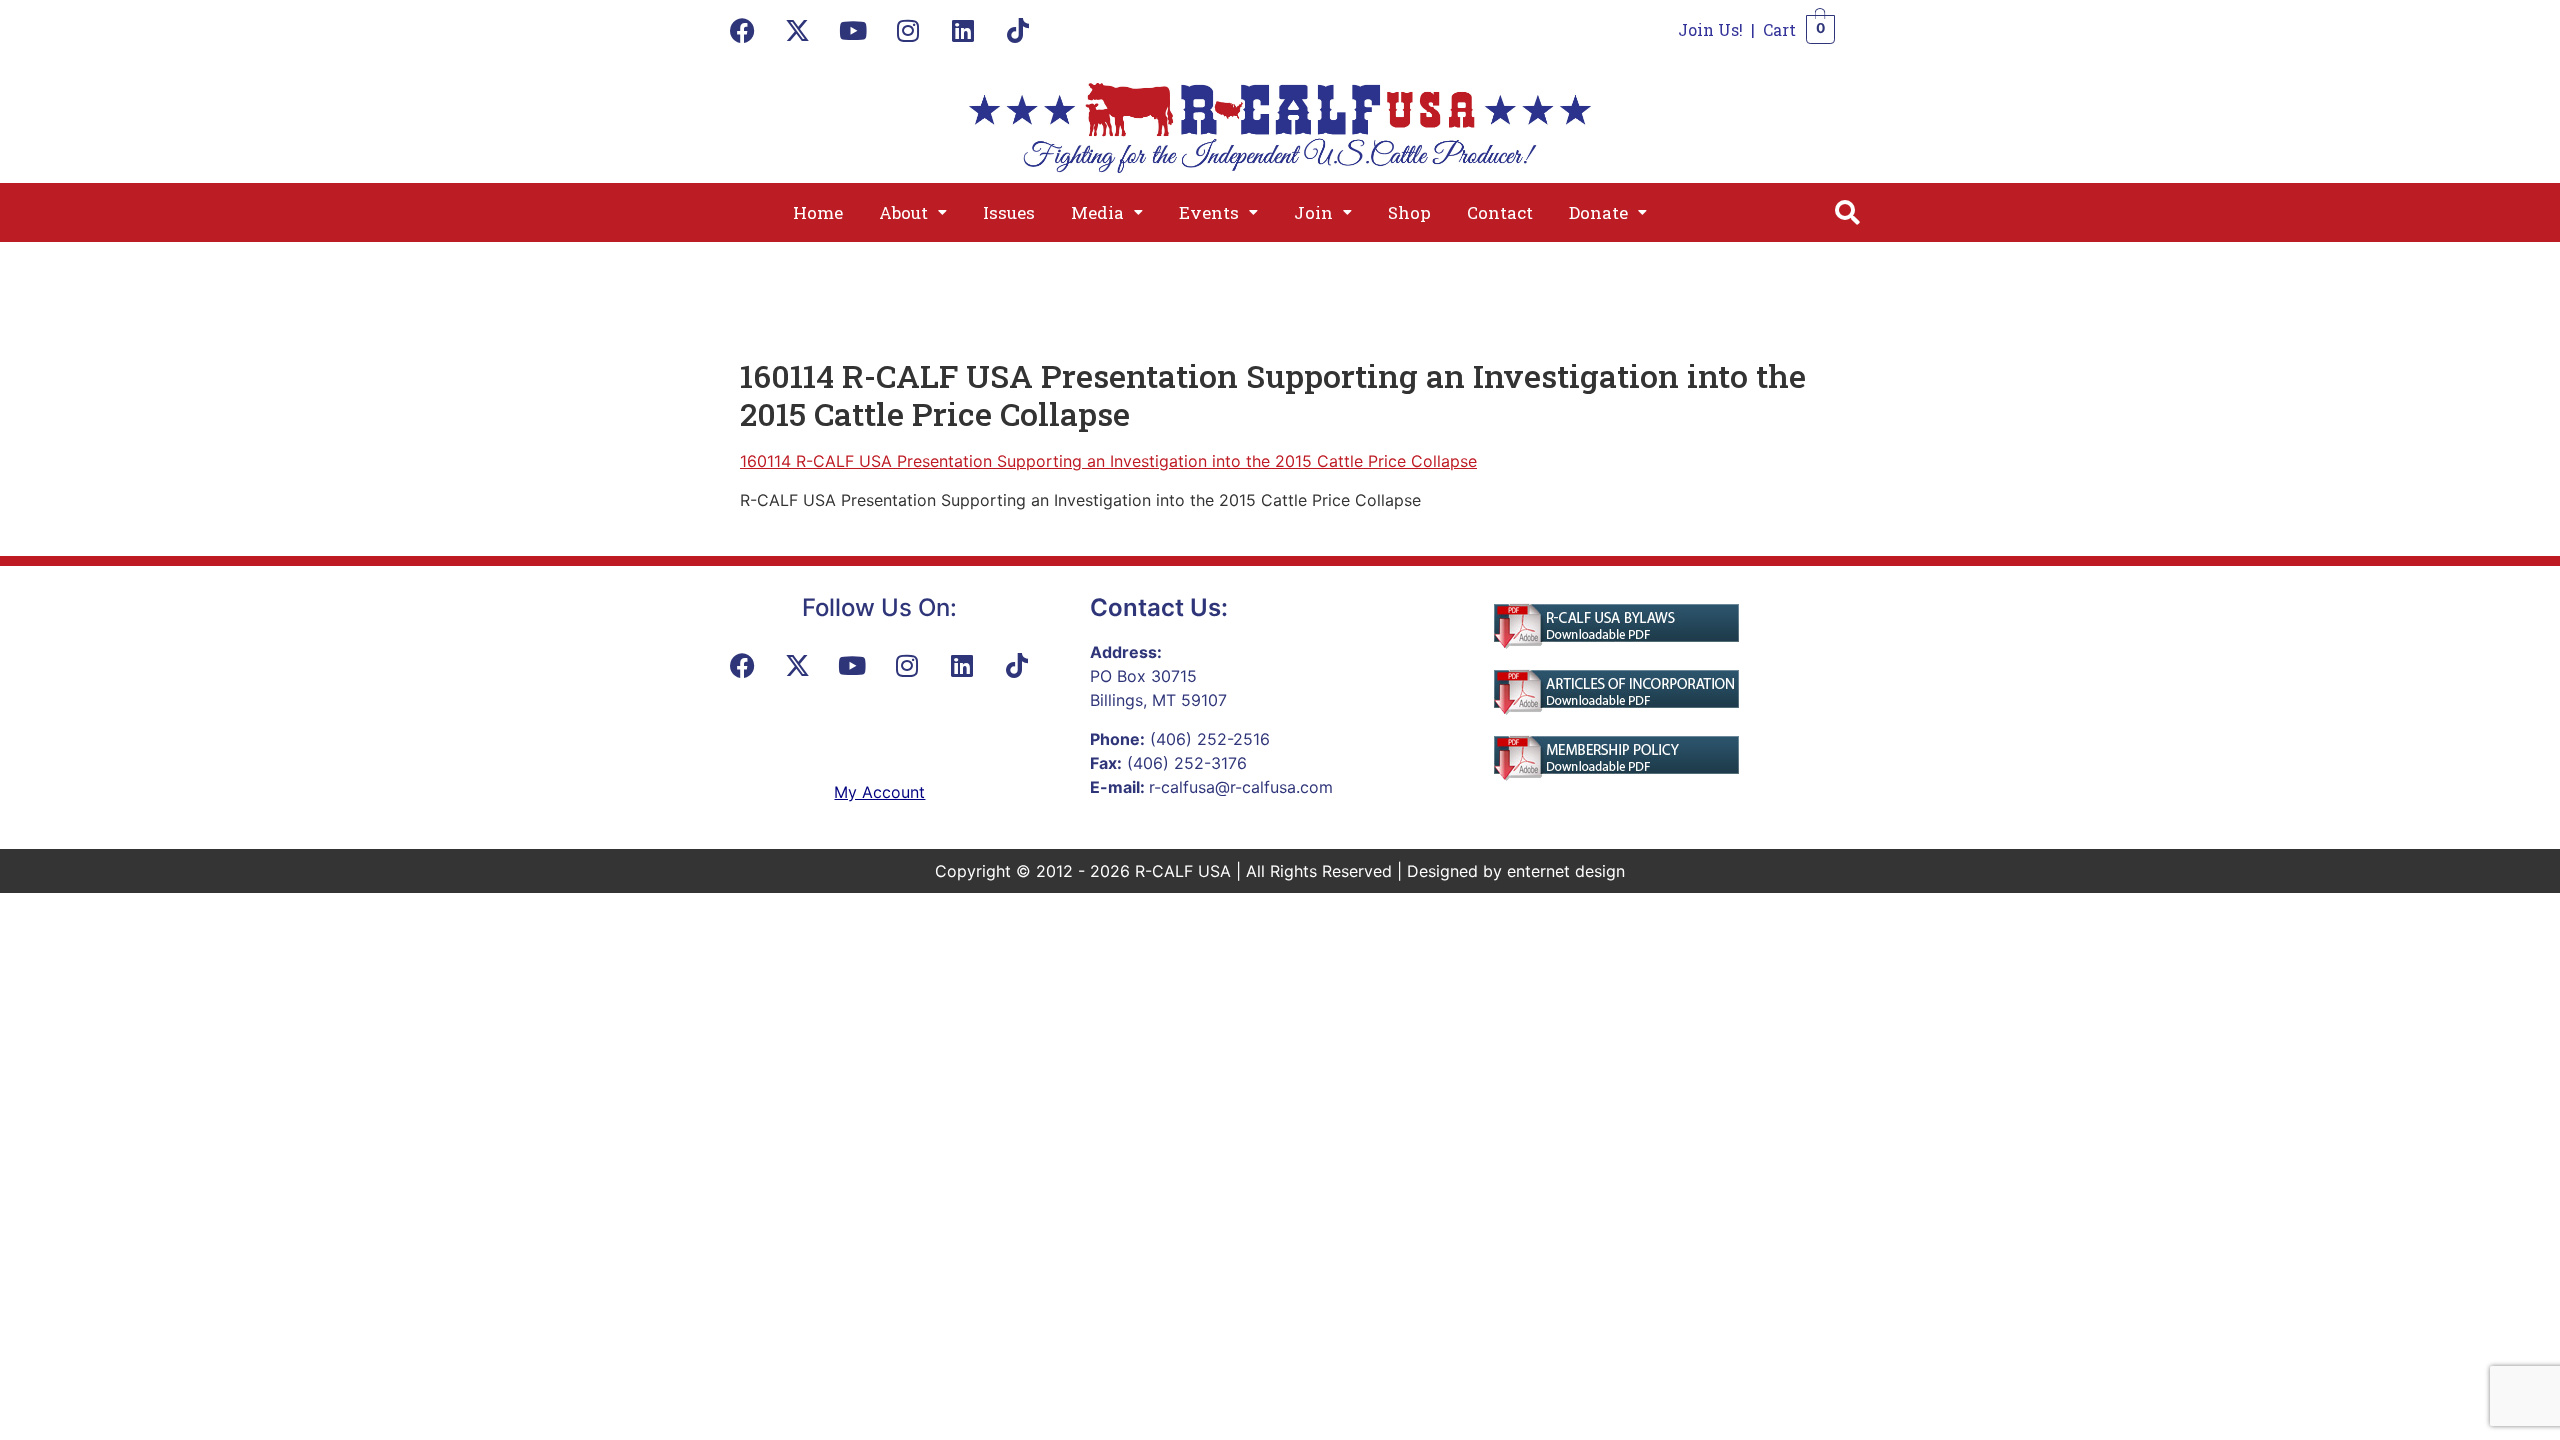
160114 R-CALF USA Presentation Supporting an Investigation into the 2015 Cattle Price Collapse (1108, 461)
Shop (1409, 212)
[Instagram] (908, 30)
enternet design (1566, 871)
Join (1313, 212)
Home (818, 212)
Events (1209, 212)
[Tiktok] (1018, 30)
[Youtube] (853, 30)
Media (1097, 212)
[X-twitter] (798, 30)
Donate (1598, 212)
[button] (913, 212)
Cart (1779, 29)
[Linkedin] (963, 30)
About (903, 212)
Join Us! (1710, 29)
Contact (1500, 212)
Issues (1009, 212)
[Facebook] (743, 30)
